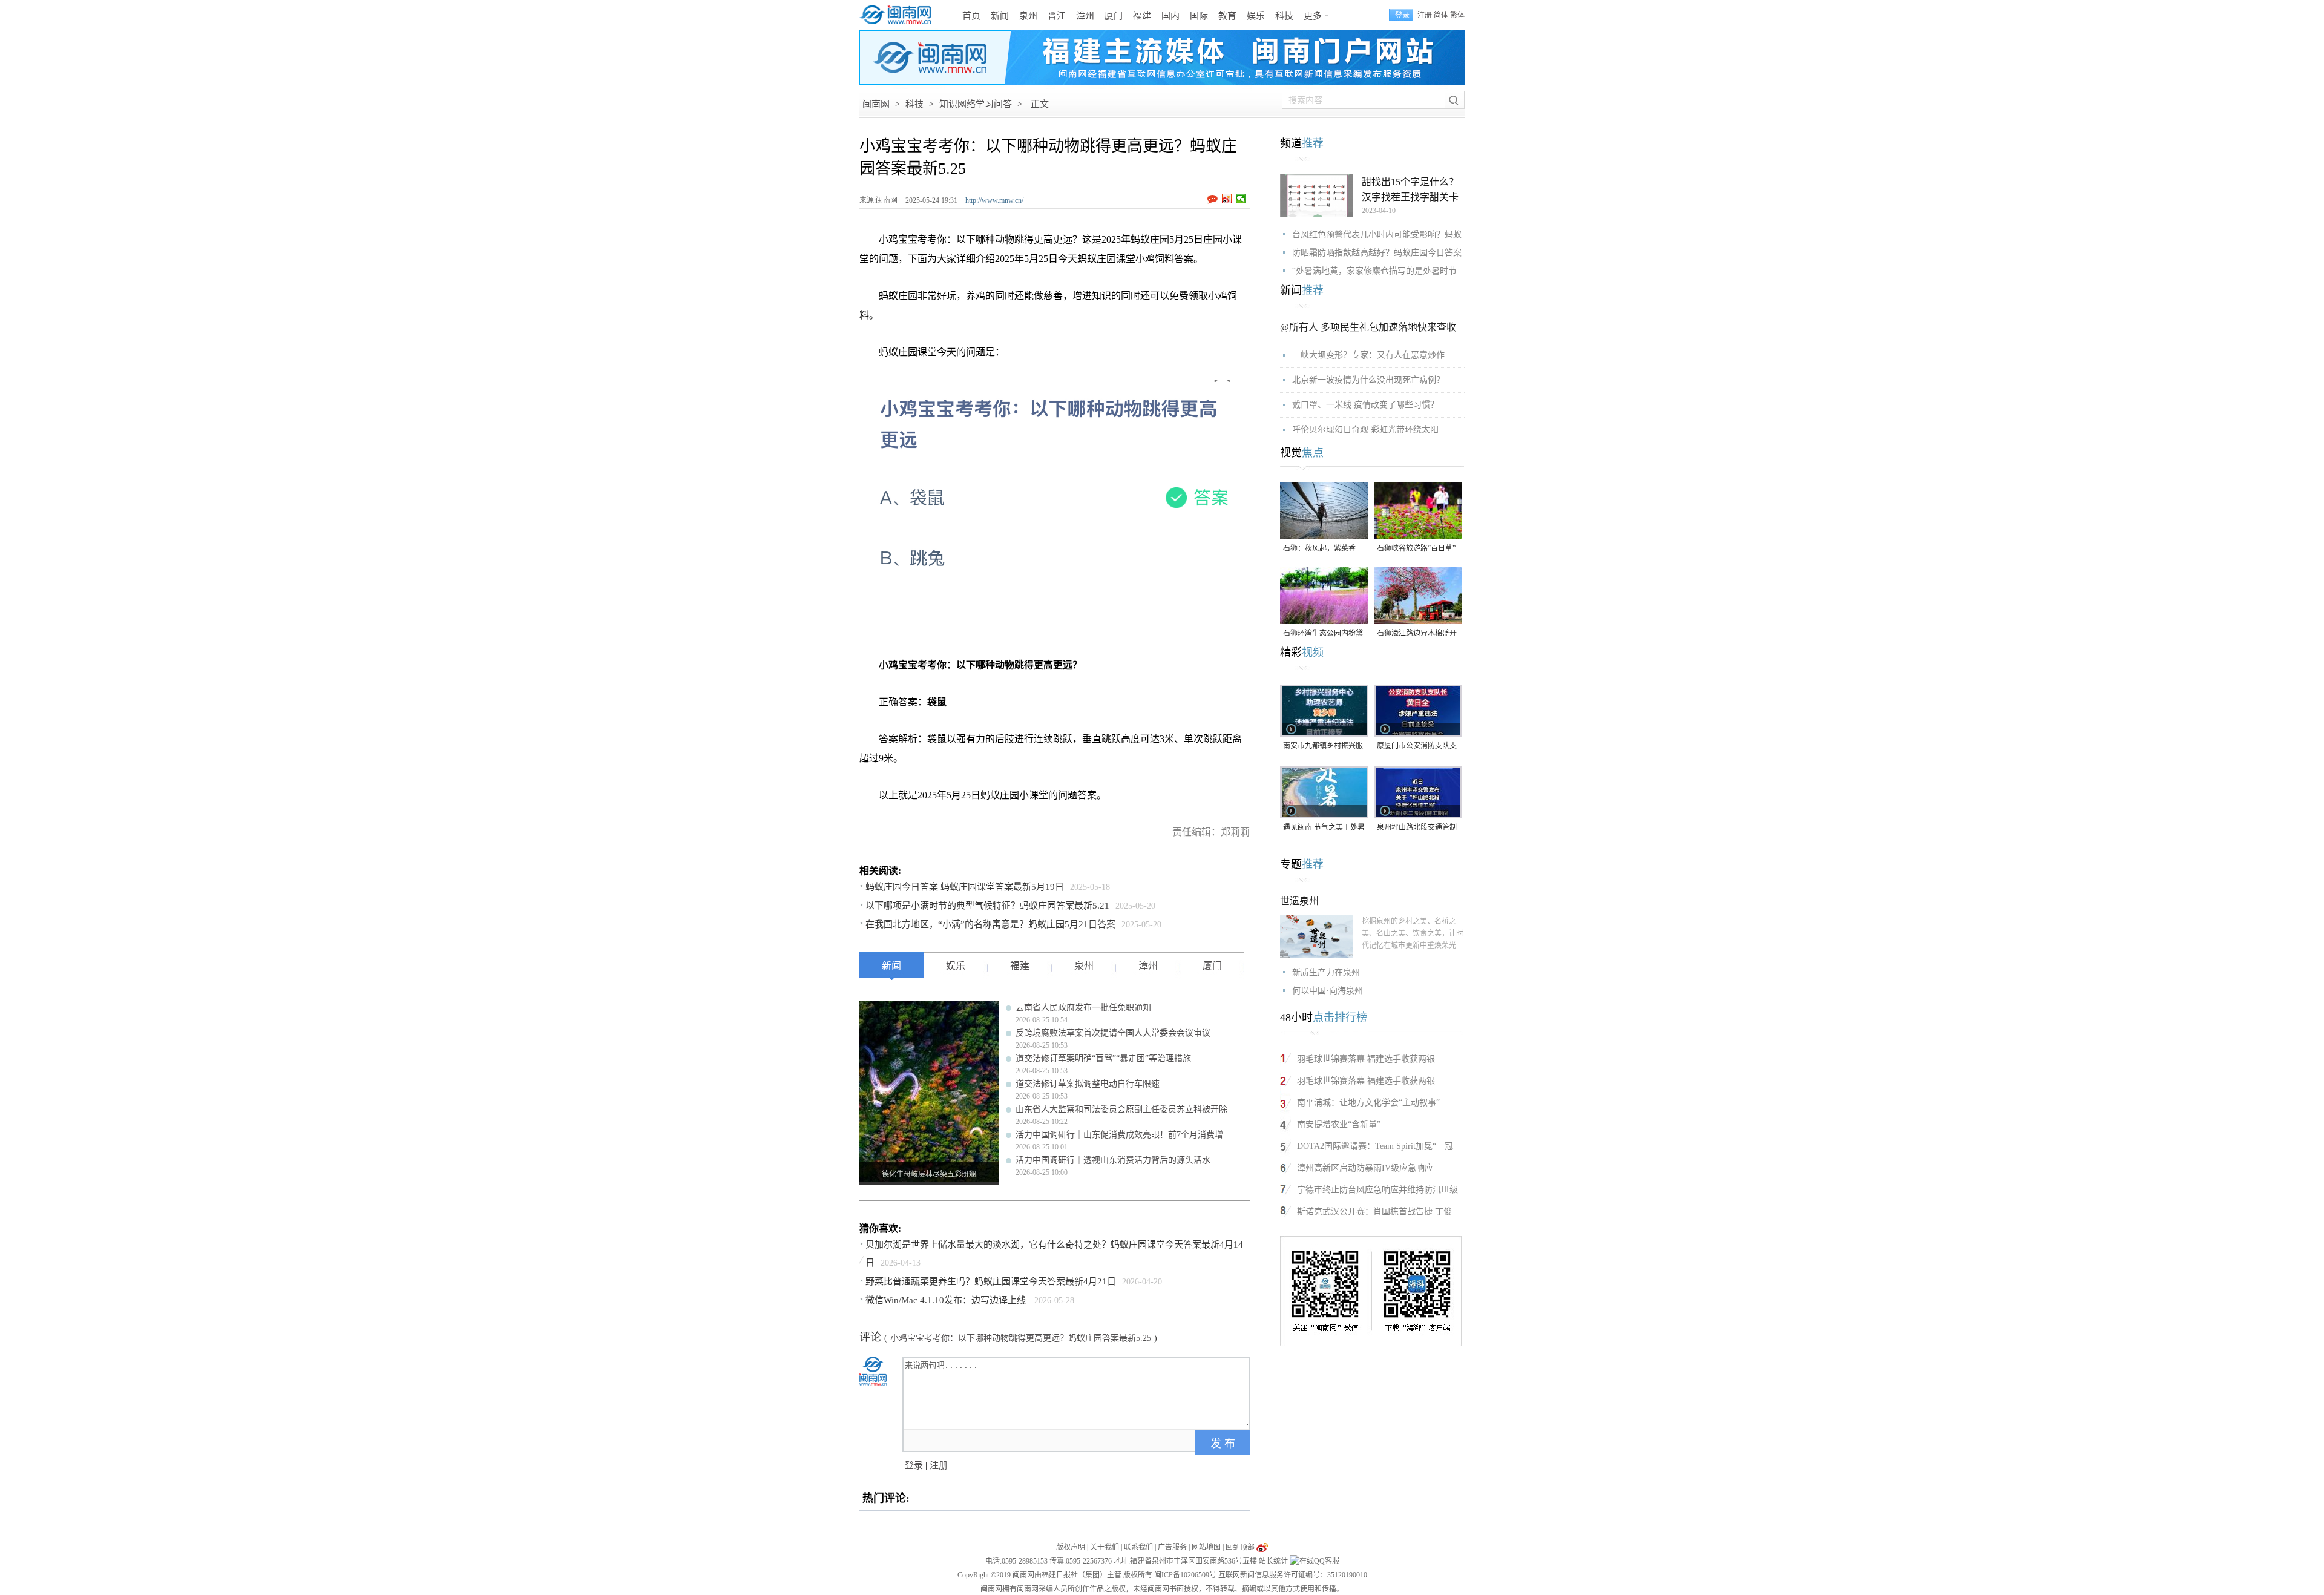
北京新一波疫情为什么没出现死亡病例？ (1368, 380)
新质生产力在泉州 (1326, 972)
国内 (1170, 16)
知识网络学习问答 (976, 104)
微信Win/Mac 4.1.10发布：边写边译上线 (947, 1300)
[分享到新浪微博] (1227, 199)
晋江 (1057, 16)
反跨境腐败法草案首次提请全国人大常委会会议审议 (1113, 1033)
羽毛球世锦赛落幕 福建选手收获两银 (1366, 1059)
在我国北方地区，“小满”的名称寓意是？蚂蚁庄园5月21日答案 (990, 924)
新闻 (1000, 16)
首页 (971, 16)
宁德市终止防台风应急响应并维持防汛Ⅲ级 (1377, 1190)
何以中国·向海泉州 (1328, 991)
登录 (914, 1465)
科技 (1284, 16)
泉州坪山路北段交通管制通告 (1417, 828)
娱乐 (1256, 16)
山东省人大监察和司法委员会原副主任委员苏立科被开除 (1121, 1109)
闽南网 (876, 104)
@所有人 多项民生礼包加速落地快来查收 (1368, 327)
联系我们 (1138, 1547)
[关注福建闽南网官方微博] (1262, 1547)
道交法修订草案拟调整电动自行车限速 (1088, 1084)
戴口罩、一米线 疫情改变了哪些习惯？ (1365, 405)
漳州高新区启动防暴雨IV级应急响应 (1365, 1168)
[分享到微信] (1241, 199)
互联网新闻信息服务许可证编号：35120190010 (1293, 1575)
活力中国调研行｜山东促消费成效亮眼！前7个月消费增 (1119, 1135)
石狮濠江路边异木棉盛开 (1417, 633)
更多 (1313, 16)
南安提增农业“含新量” (1339, 1124)
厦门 (1114, 16)
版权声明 (1071, 1547)
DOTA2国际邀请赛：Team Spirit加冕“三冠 (1375, 1146)
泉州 (1028, 16)
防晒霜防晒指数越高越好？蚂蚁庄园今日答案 (1377, 253)
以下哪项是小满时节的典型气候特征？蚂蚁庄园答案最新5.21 (987, 906)
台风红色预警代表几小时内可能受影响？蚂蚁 (1377, 235)
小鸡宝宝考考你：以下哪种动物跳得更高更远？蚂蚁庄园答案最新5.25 (1021, 1338)
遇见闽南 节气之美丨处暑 (1324, 827)
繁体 (1457, 15)
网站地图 (1206, 1547)
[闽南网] (899, 15)
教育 (1227, 16)
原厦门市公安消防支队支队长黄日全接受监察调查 (1417, 747)
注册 (1425, 15)
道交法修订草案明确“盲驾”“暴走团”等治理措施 (1103, 1058)
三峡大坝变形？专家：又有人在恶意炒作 (1368, 355)
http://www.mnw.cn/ (994, 200)
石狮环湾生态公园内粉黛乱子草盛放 (1323, 634)
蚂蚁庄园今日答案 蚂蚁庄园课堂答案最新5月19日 (965, 887)
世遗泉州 (1299, 901)
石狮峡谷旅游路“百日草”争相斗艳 (1416, 549)
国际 (1199, 16)
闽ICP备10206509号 (1185, 1575)
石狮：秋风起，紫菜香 (1319, 548)
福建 (1142, 16)
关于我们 (1105, 1547)
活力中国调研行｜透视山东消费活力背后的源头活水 (1113, 1160)
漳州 (1085, 16)
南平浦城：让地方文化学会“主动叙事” (1368, 1103)
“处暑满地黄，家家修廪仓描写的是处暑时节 (1374, 271)
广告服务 (1172, 1547)
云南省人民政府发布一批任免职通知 (1083, 1008)
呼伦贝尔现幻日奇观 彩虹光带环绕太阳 (1365, 429)
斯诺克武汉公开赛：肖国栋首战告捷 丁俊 (1374, 1212)
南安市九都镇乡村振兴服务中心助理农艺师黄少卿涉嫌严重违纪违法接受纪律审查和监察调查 (1323, 747)
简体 (1441, 15)
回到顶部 (1240, 1547)
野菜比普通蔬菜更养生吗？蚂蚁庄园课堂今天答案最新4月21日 (991, 1281)
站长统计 (1273, 1561)
